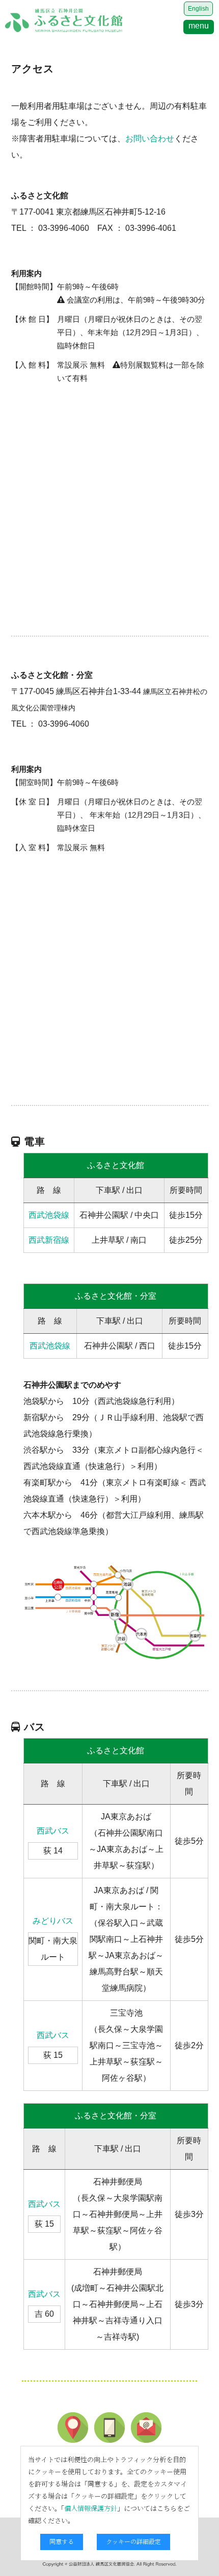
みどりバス (53, 1921)
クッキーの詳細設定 (133, 2541)
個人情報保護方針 (91, 2508)
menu (199, 26)
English (198, 9)
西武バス (53, 1831)
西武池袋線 (49, 1215)
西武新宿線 (49, 1240)
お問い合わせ (150, 139)
